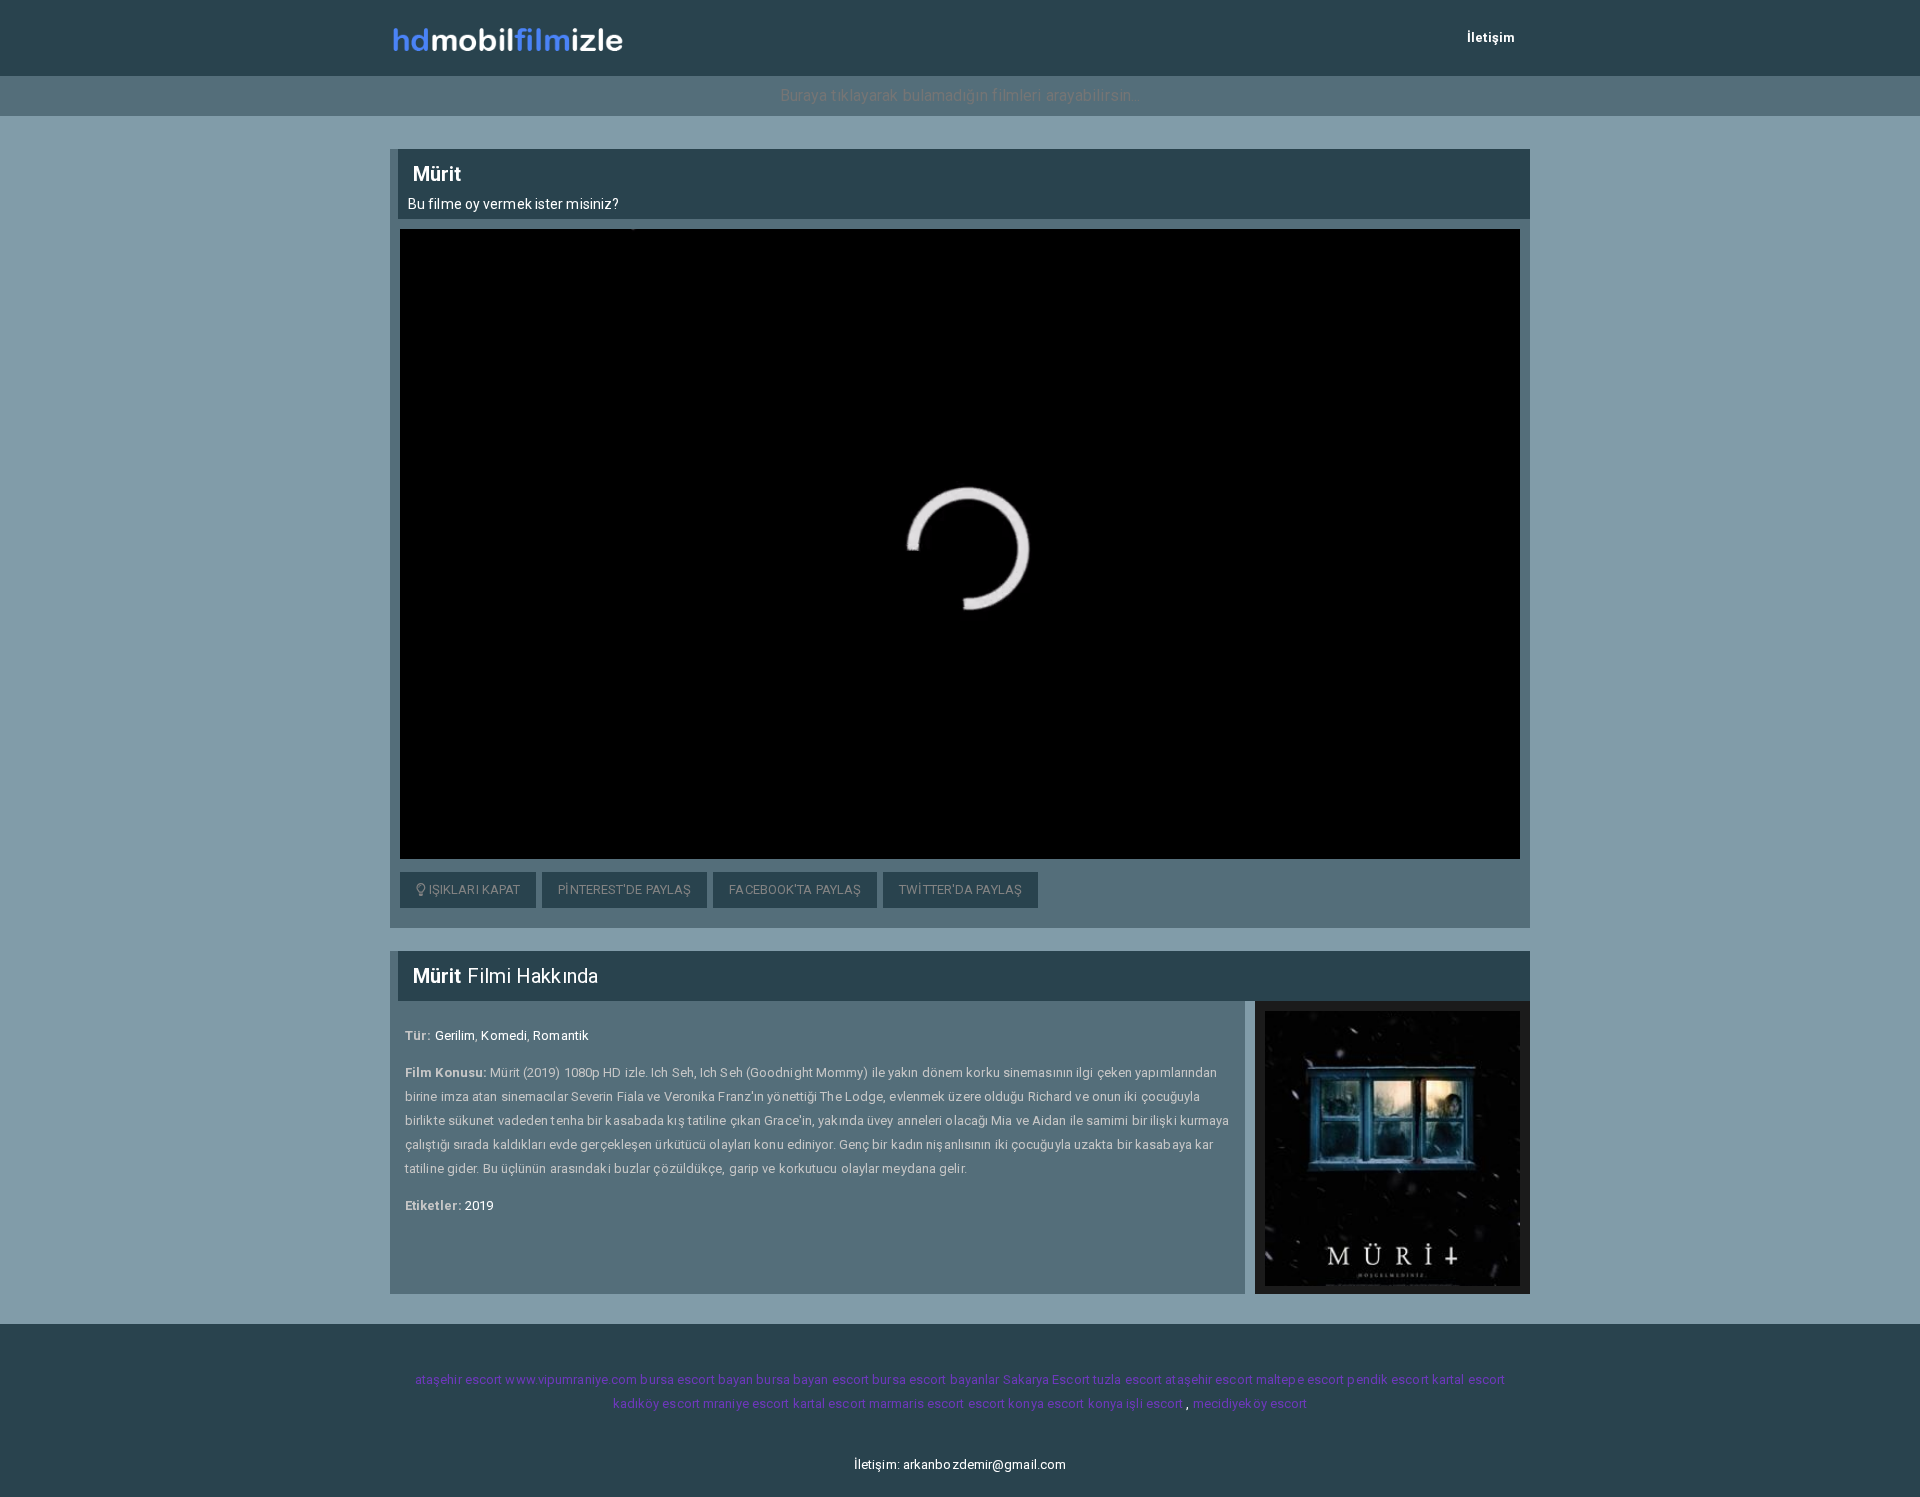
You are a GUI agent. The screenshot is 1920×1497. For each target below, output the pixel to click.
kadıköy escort (656, 1403)
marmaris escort (917, 1403)
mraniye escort (746, 1403)
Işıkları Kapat (473, 889)
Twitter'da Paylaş (960, 889)
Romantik (561, 1035)
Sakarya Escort (1046, 1379)
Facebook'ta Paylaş (795, 889)
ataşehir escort (459, 1379)
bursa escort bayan (696, 1379)
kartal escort (1468, 1379)
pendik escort (1387, 1379)
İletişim (1491, 37)
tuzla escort (1127, 1379)
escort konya (1006, 1403)
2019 (479, 1205)
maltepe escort (1300, 1379)
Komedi (504, 1035)
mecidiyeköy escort (1250, 1403)
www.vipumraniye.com (571, 1379)
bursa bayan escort (812, 1379)
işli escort (1154, 1403)
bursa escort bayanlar (935, 1379)
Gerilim (455, 1035)
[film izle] (507, 37)
